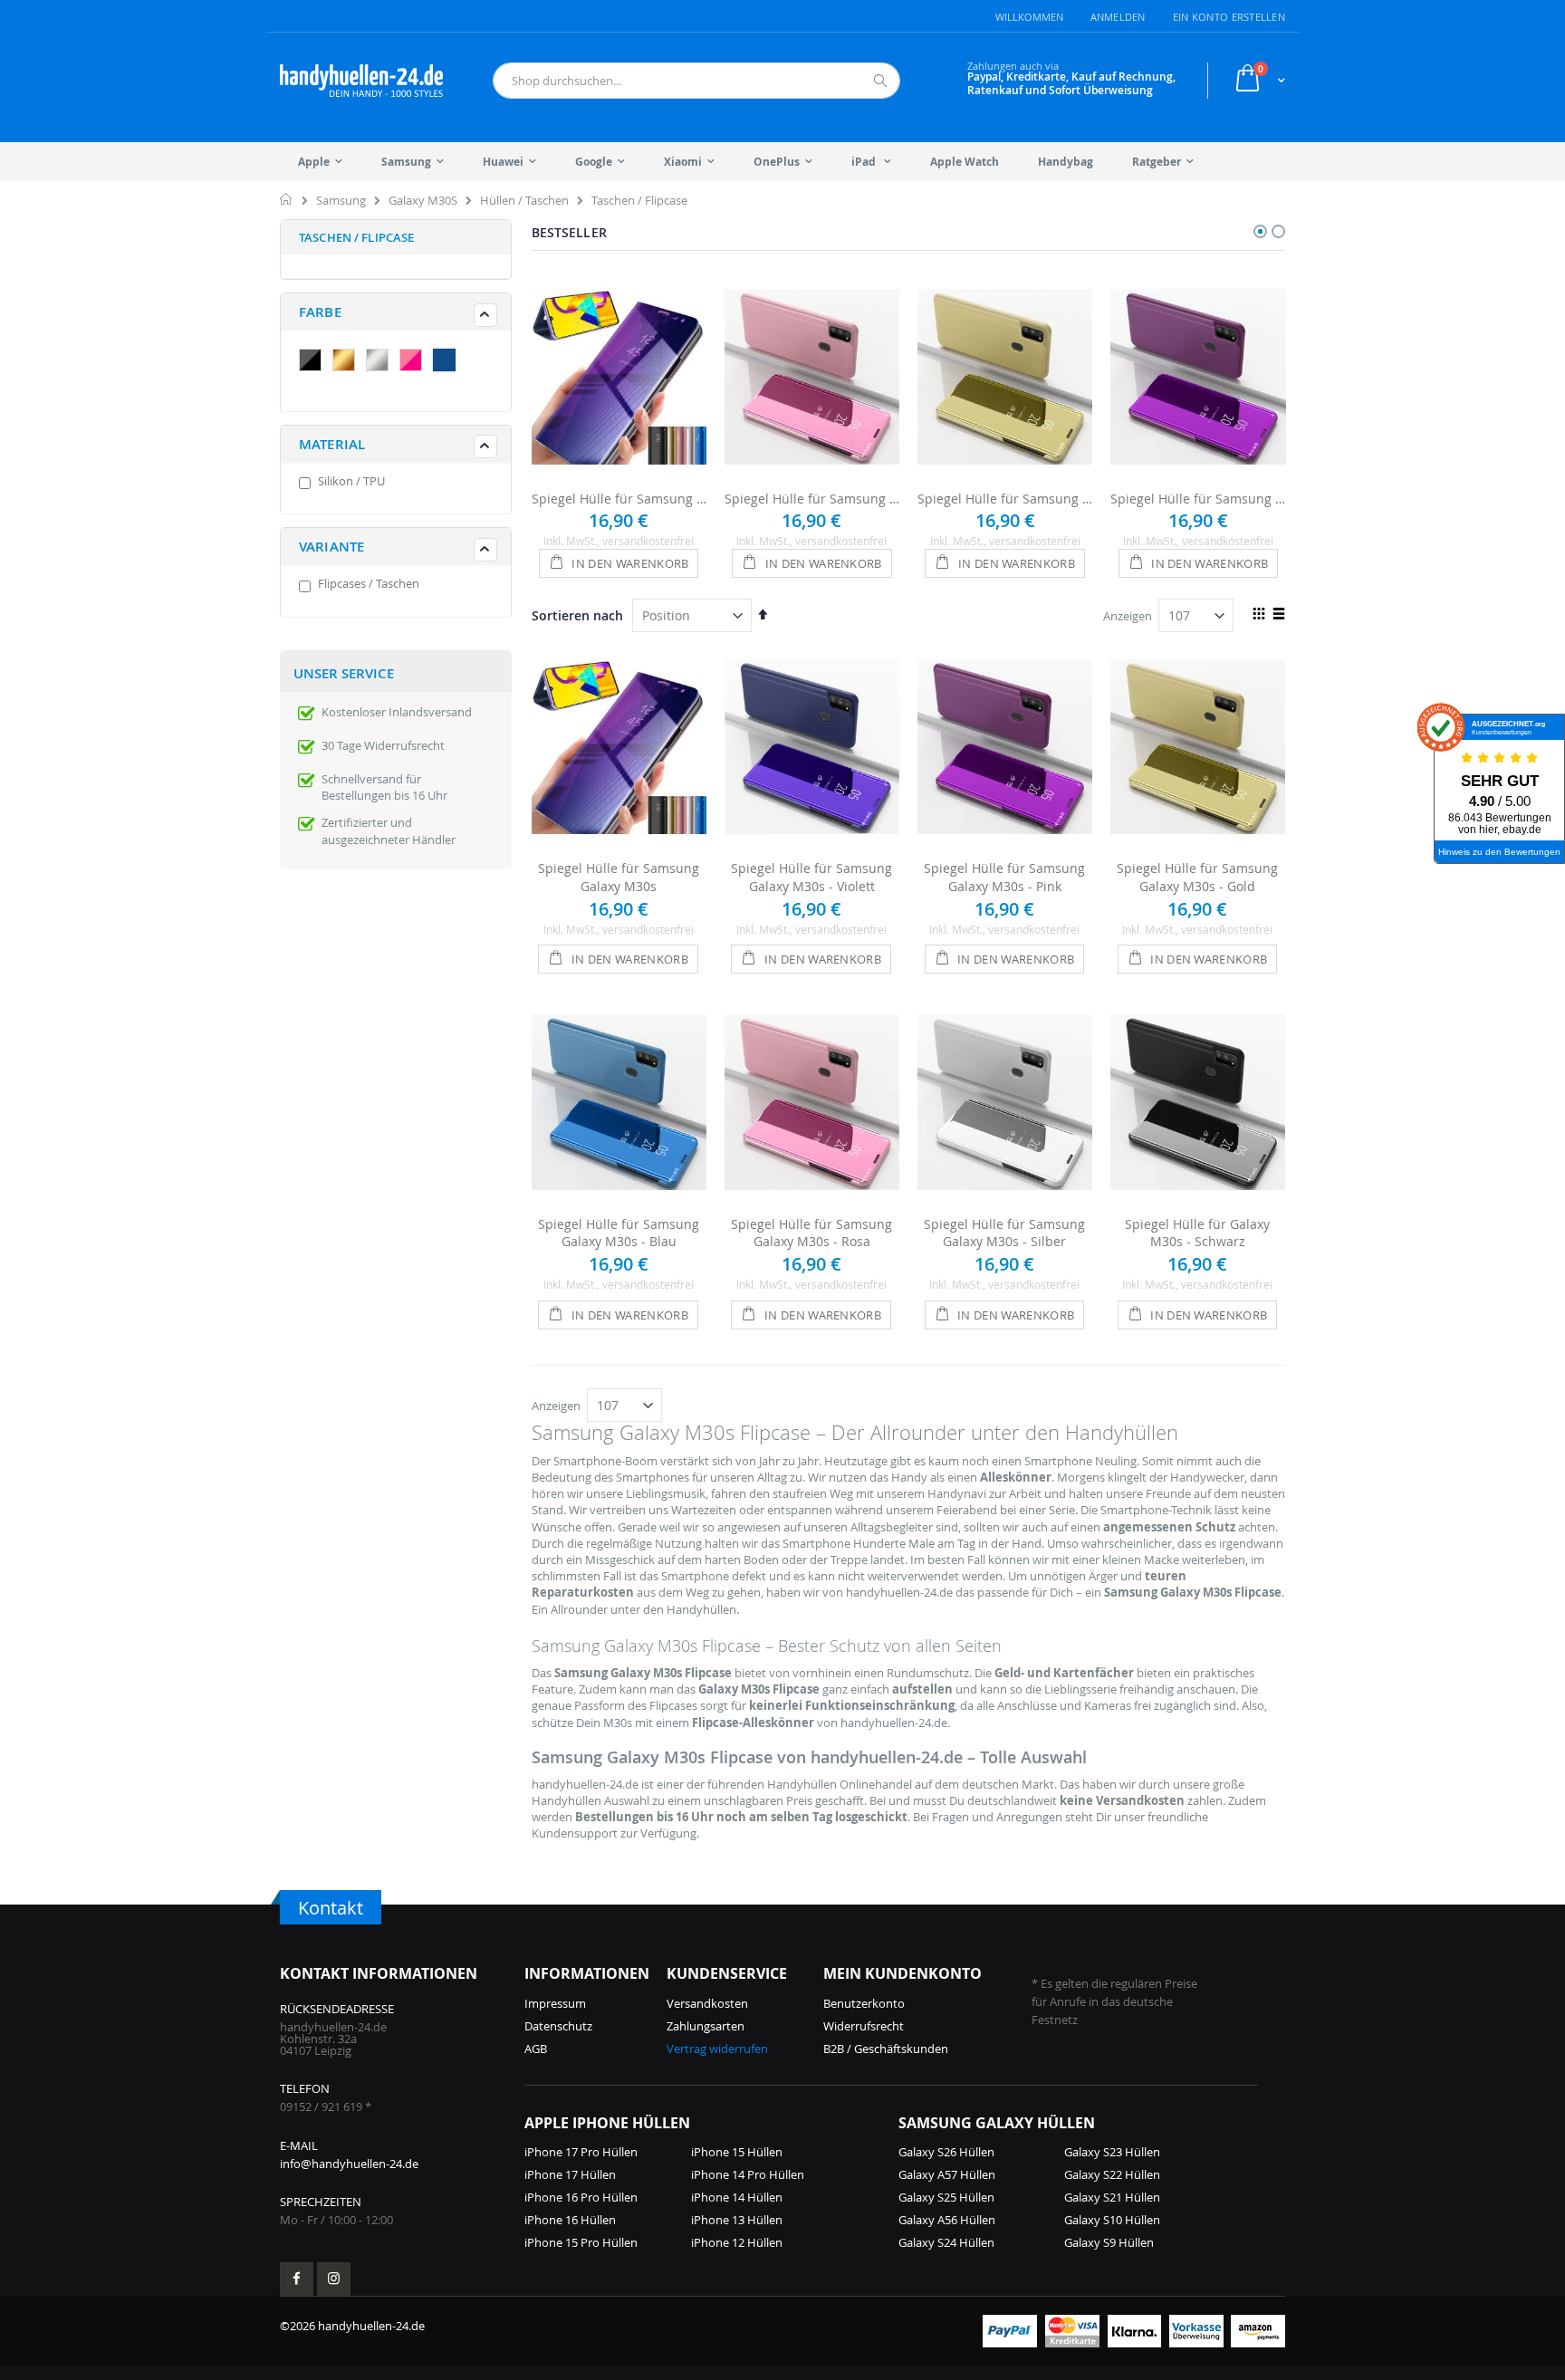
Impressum (555, 2003)
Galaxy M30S (423, 201)
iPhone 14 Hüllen (737, 2197)
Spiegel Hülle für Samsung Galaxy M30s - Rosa (812, 499)
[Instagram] (334, 2279)
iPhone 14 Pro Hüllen (748, 2174)
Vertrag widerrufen (717, 2049)
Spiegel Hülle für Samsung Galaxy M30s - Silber (1004, 1233)
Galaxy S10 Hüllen (1112, 2220)
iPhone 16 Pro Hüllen (581, 2197)
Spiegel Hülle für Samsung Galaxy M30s (619, 499)
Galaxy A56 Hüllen (947, 2220)
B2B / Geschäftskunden (886, 2049)
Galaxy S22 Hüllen (1112, 2174)
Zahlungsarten (706, 2026)
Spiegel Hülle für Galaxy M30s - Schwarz (1197, 1233)
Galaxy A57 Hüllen (947, 2174)
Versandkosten (707, 2003)
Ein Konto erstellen (1229, 17)
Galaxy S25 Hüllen (946, 2197)
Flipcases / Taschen (369, 583)
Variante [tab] (331, 547)
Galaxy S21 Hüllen (1112, 2197)
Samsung (341, 201)
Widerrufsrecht (864, 2026)
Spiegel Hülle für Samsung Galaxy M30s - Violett (811, 877)
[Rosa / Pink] (415, 362)
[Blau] (448, 362)
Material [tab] (332, 444)
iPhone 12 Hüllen (737, 2242)
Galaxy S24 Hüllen (946, 2242)
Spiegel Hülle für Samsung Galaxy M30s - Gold (1005, 499)
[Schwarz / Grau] (314, 362)
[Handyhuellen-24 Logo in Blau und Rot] (361, 81)
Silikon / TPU (351, 481)
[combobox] (696, 81)
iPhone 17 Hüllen (570, 2174)
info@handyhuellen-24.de (349, 2164)
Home (287, 199)
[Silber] (381, 362)
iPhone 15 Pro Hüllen (581, 2242)
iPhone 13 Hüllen (737, 2220)
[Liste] (1278, 615)
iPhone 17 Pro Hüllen (581, 2152)
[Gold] (348, 362)
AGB (536, 2049)
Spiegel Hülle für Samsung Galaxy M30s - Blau (619, 1233)
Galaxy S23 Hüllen (1112, 2152)
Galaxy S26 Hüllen (946, 2152)
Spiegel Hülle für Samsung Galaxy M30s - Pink (1198, 499)
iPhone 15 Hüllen (737, 2152)
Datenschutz (558, 2026)
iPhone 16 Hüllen (570, 2220)
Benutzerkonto (864, 2003)
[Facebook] (297, 2279)
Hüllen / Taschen (524, 201)
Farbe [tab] (320, 312)
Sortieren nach (577, 615)
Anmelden (1118, 17)
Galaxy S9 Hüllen (1109, 2242)
